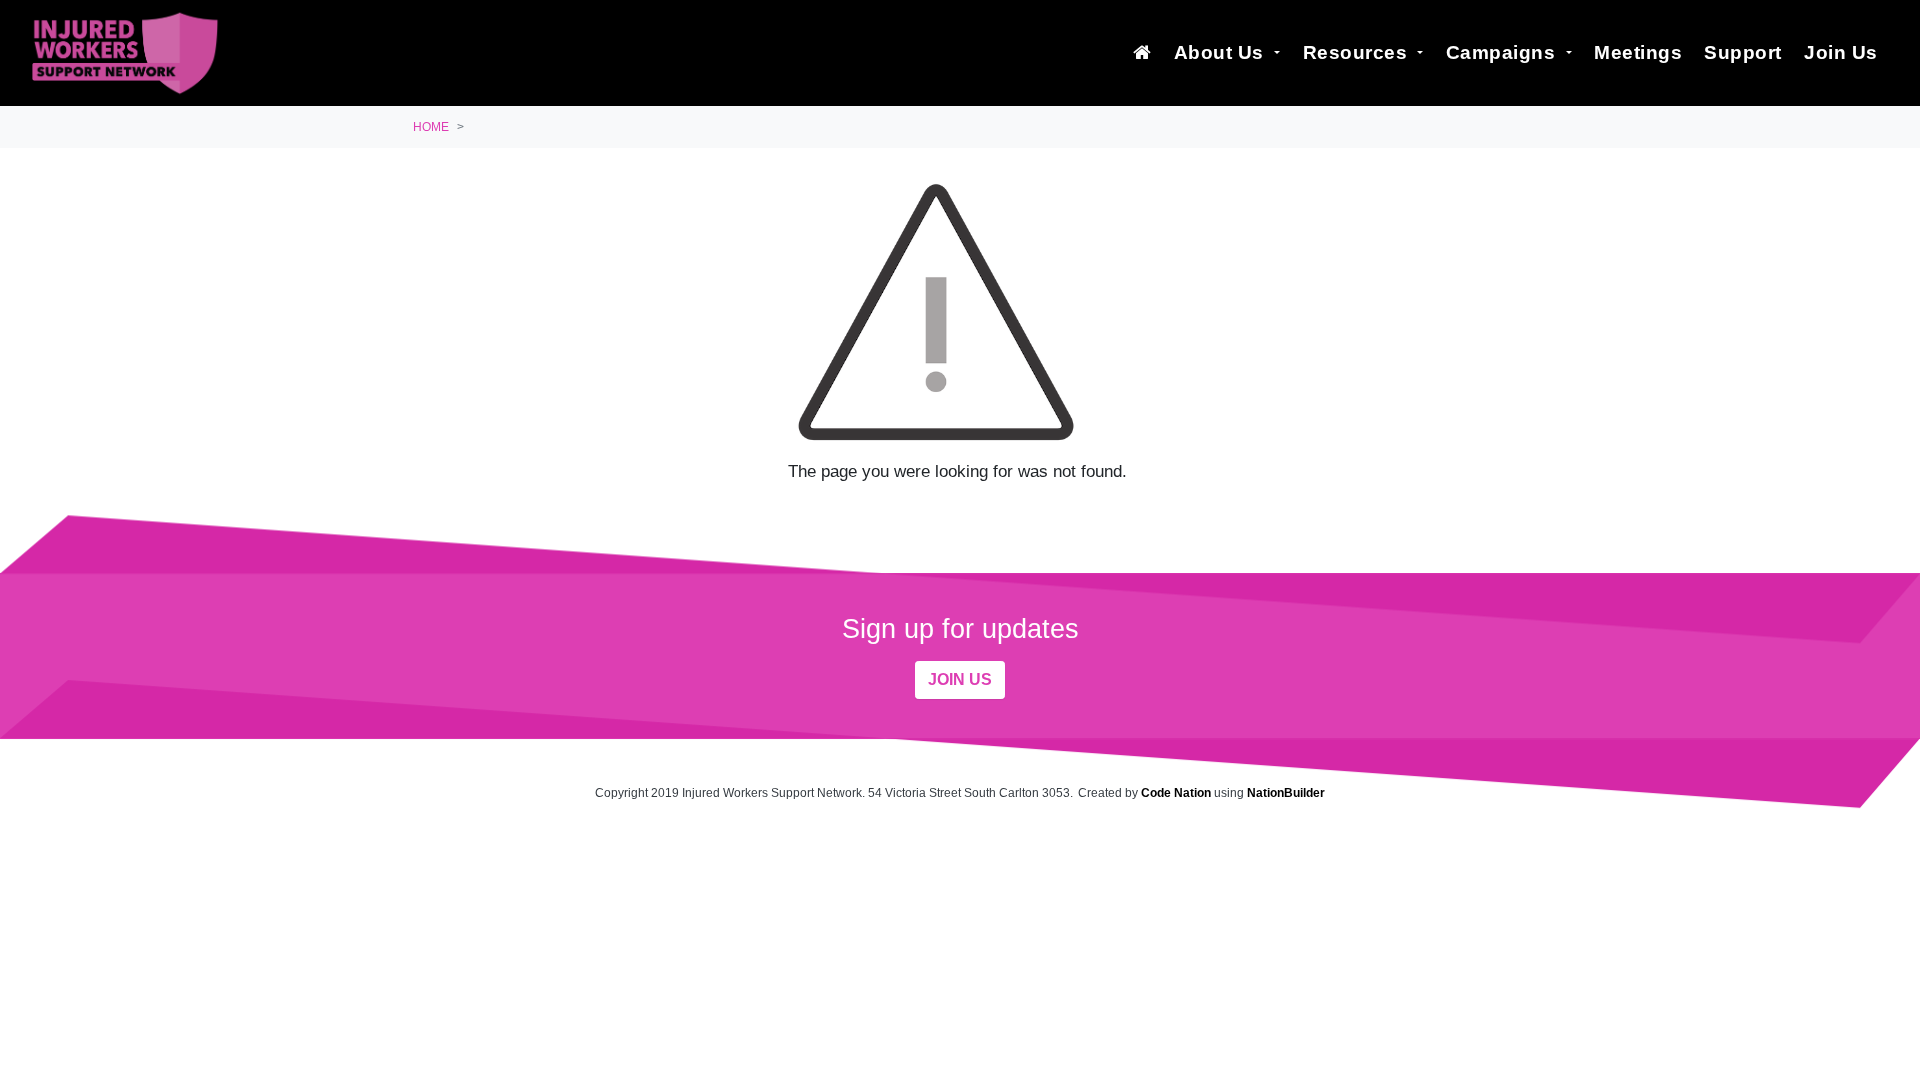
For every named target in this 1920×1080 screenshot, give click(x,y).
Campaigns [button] (1503, 52)
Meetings (1638, 52)
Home (431, 127)
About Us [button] (1222, 52)
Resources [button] (1358, 52)
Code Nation (1176, 793)
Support (1743, 52)
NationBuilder (1286, 793)
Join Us (1841, 52)
